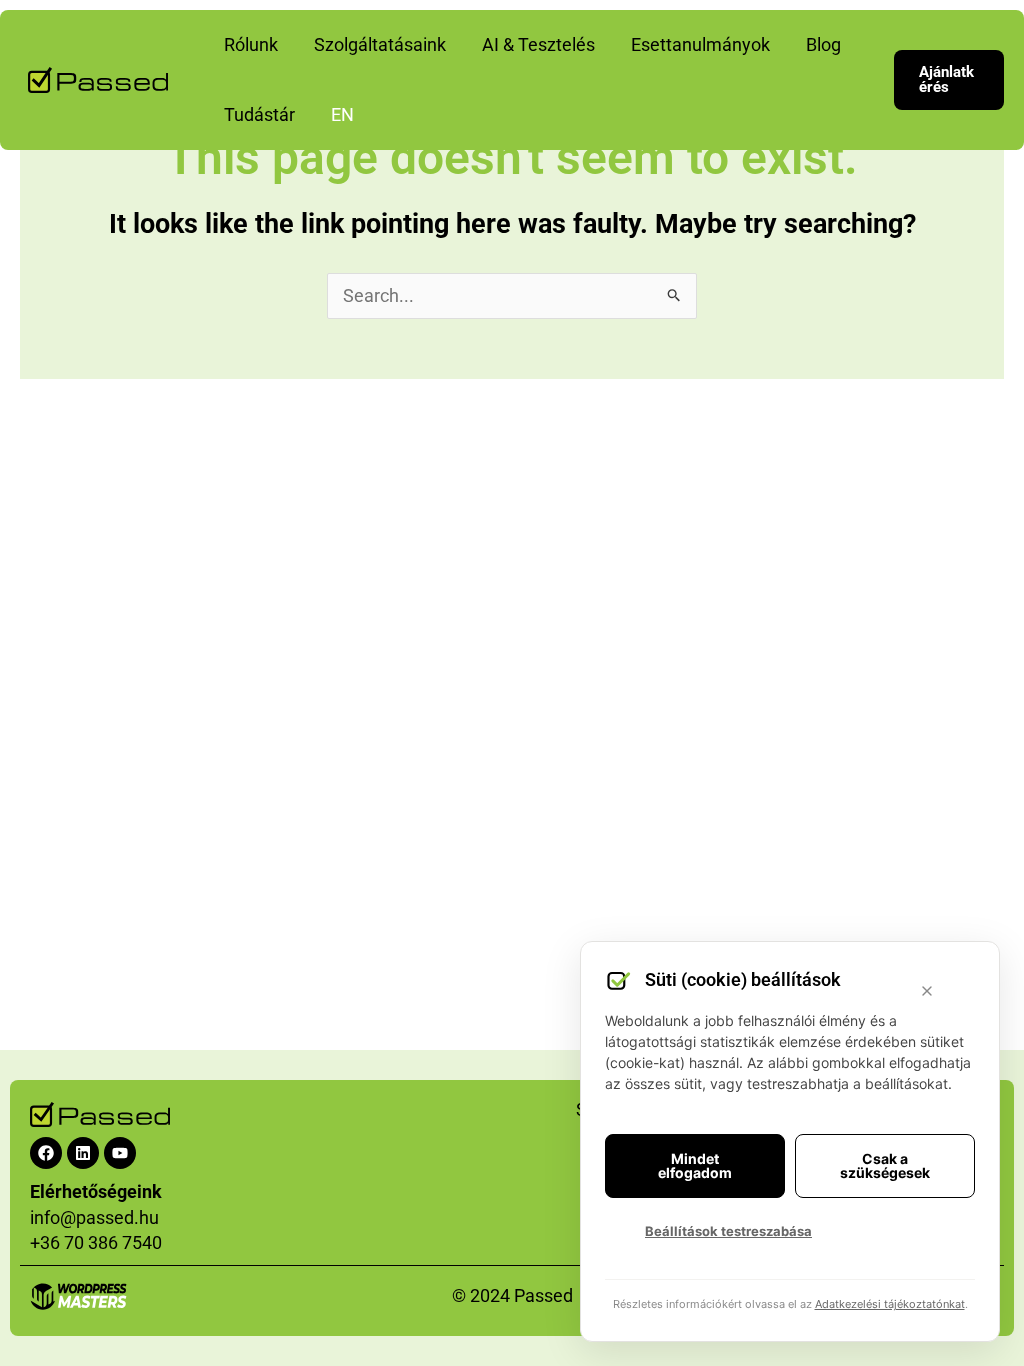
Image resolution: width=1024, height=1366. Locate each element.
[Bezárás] (927, 991)
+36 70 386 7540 (96, 1242)
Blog (823, 44)
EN (342, 114)
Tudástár (259, 114)
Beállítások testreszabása (728, 1231)
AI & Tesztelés (538, 44)
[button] (949, 80)
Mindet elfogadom (695, 1165)
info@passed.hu (94, 1217)
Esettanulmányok (700, 44)
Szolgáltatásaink (380, 44)
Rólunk (251, 44)
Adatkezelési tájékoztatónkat (890, 1304)
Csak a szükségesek (885, 1165)
